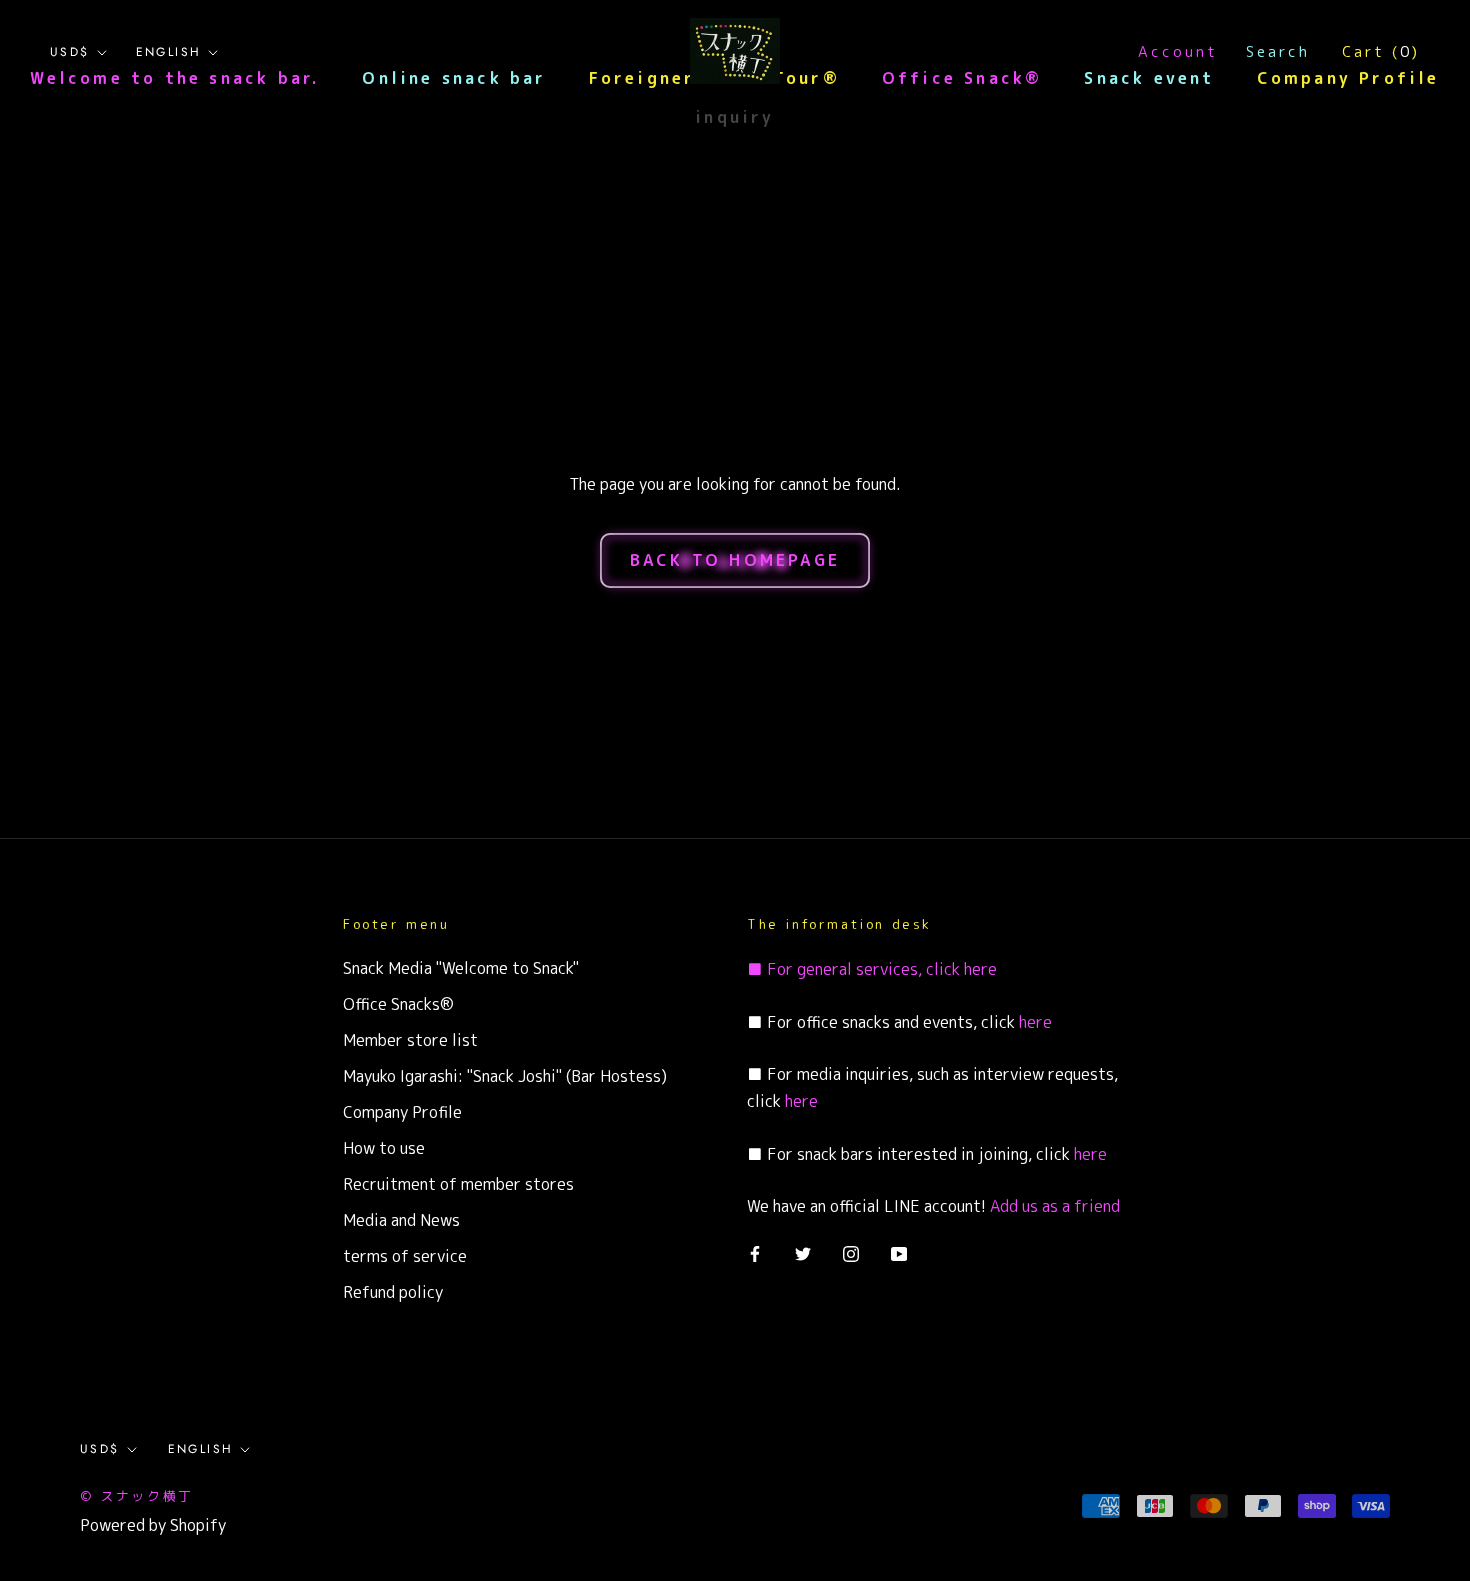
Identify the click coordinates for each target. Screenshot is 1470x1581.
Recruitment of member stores (458, 1184)
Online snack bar (454, 78)
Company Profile (1348, 78)
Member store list (410, 1040)
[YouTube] (899, 1253)
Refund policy (393, 1292)
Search (1278, 51)
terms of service (405, 1256)
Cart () (1381, 51)
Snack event (1149, 78)
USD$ (70, 52)
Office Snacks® (398, 1004)
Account (1178, 51)
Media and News (401, 1220)
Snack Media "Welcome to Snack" (461, 968)
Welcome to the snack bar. (175, 78)
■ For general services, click (853, 969)
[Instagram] (851, 1253)
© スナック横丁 (137, 1496)
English (169, 52)
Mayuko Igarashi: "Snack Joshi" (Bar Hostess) (505, 1076)
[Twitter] (803, 1253)
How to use (384, 1148)
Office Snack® (962, 78)
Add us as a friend (1055, 1206)
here (978, 969)
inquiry (734, 117)
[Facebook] (755, 1253)
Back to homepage (735, 560)
